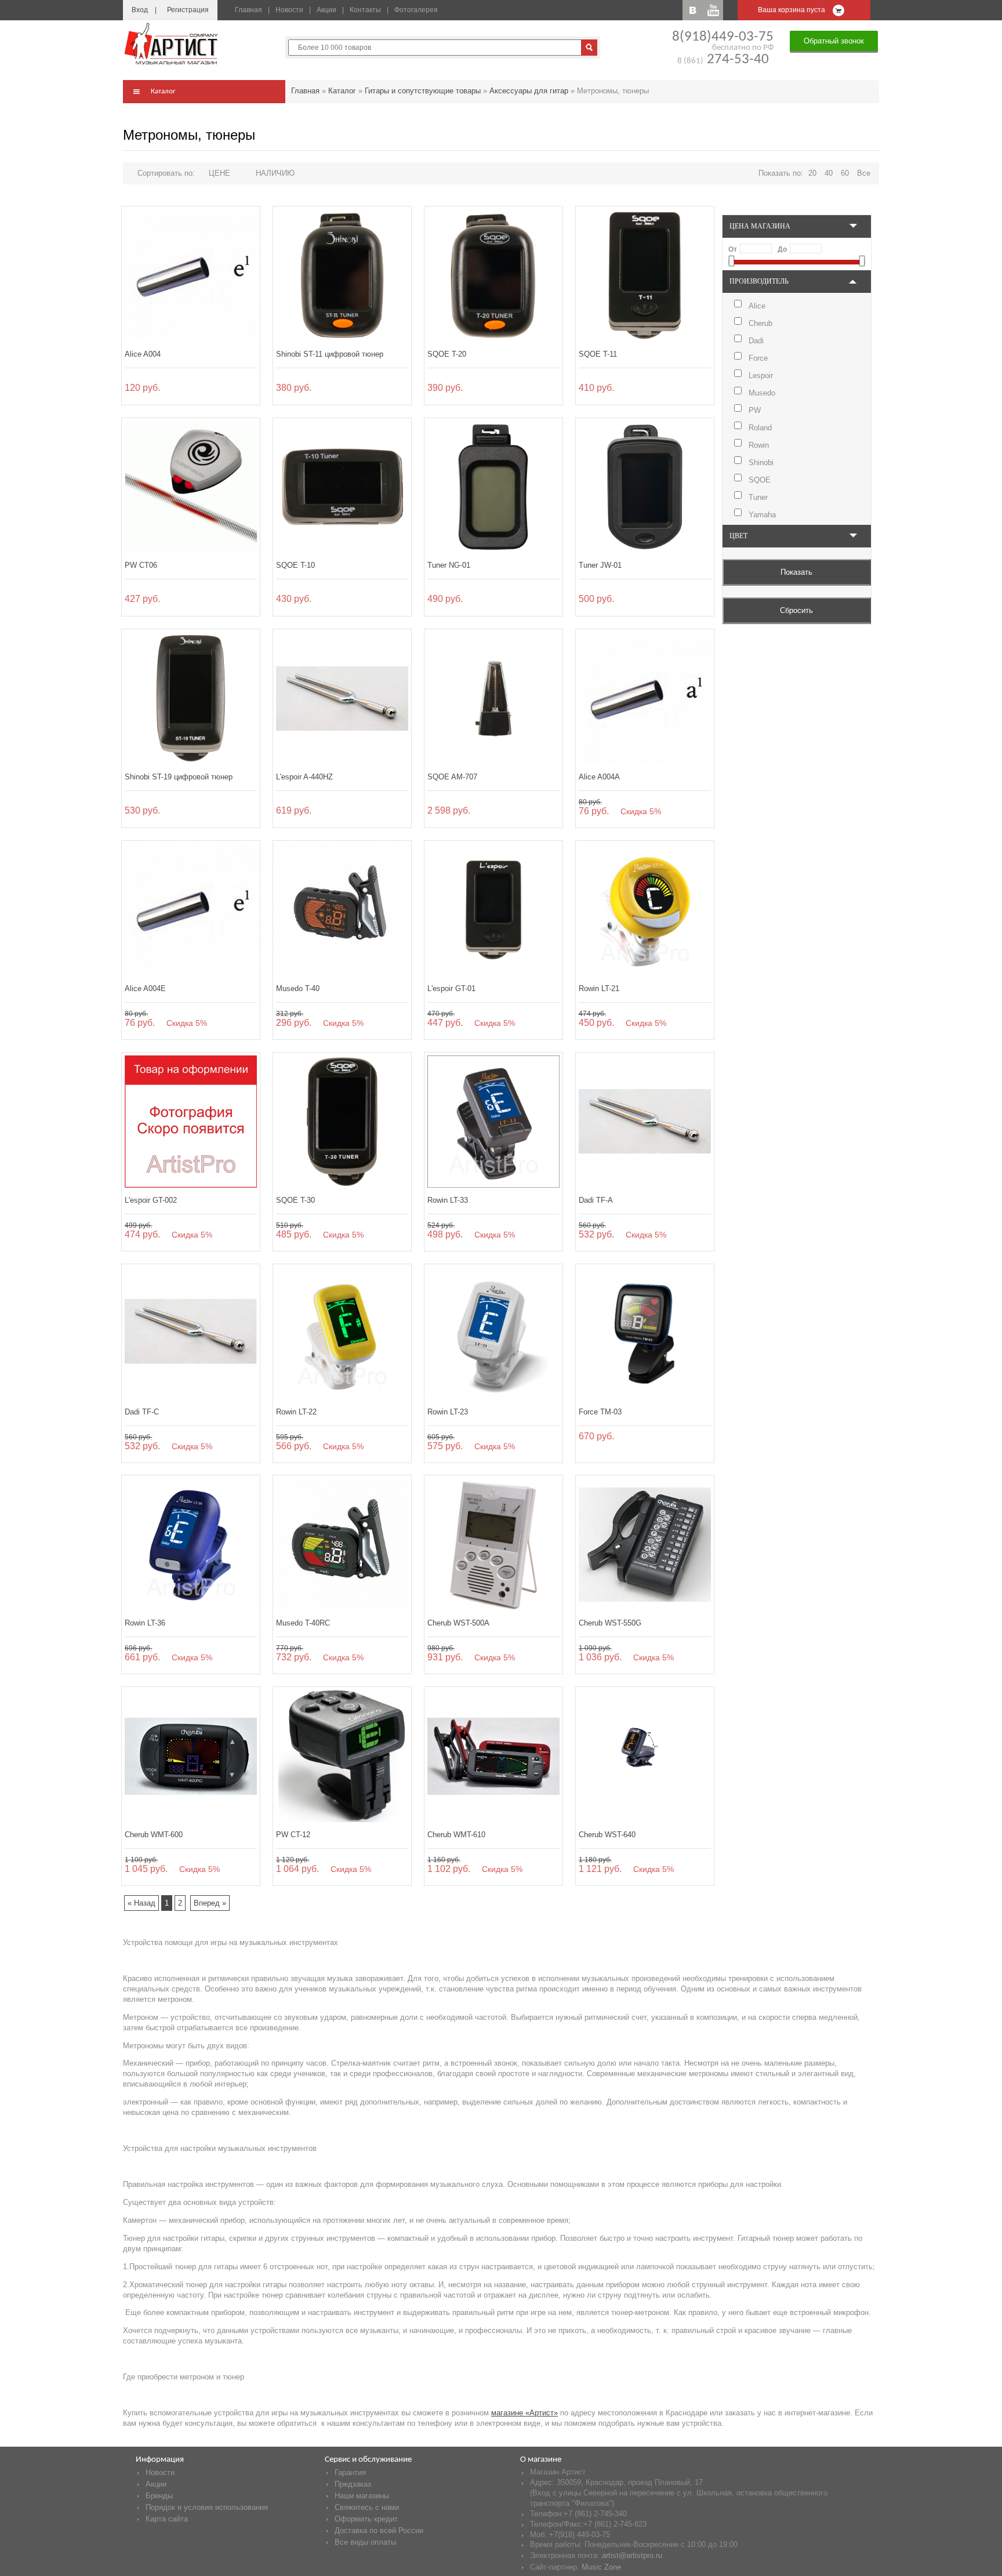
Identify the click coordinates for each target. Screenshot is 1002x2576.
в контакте (693, 10)
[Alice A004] (191, 275)
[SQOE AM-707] (493, 698)
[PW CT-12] (342, 1756)
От (733, 249)
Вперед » (210, 1903)
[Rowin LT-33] (493, 1122)
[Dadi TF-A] (645, 1122)
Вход (140, 10)
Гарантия (350, 2472)
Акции (326, 10)
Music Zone (601, 2567)
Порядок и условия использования (207, 2507)
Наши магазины (362, 2496)
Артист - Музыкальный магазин (172, 43)
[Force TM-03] (645, 1333)
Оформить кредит (366, 2519)
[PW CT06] (191, 487)
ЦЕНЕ (219, 173)
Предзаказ (353, 2484)
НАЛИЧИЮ (275, 173)
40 (829, 173)
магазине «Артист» (524, 2413)
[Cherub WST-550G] (645, 1544)
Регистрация (188, 10)
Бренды (159, 2496)
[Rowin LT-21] (645, 910)
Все (864, 173)
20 (812, 173)
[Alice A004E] (191, 910)
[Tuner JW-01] (645, 487)
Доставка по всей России (379, 2530)
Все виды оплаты (365, 2542)
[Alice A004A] (645, 698)
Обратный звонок (834, 41)
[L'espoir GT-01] (493, 910)
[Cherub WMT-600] (191, 1756)
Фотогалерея (416, 10)
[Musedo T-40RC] (342, 1544)
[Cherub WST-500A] (493, 1544)
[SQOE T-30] (342, 1122)
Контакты (365, 10)
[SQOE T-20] (493, 275)
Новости (289, 10)
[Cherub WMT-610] (493, 1756)
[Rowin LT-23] (493, 1333)
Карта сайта (167, 2519)
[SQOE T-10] (342, 487)
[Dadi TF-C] (191, 1333)
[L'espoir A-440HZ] (342, 698)
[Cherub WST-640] (645, 1756)
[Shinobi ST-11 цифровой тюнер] (342, 275)
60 (845, 173)
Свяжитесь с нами (367, 2507)
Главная (248, 10)
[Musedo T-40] (342, 910)
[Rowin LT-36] (191, 1544)
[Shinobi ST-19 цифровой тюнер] (191, 698)
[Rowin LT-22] (342, 1333)
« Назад (141, 1903)
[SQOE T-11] (645, 275)
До (782, 249)
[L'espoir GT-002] (191, 1122)
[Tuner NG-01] (493, 487)
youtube (713, 10)
